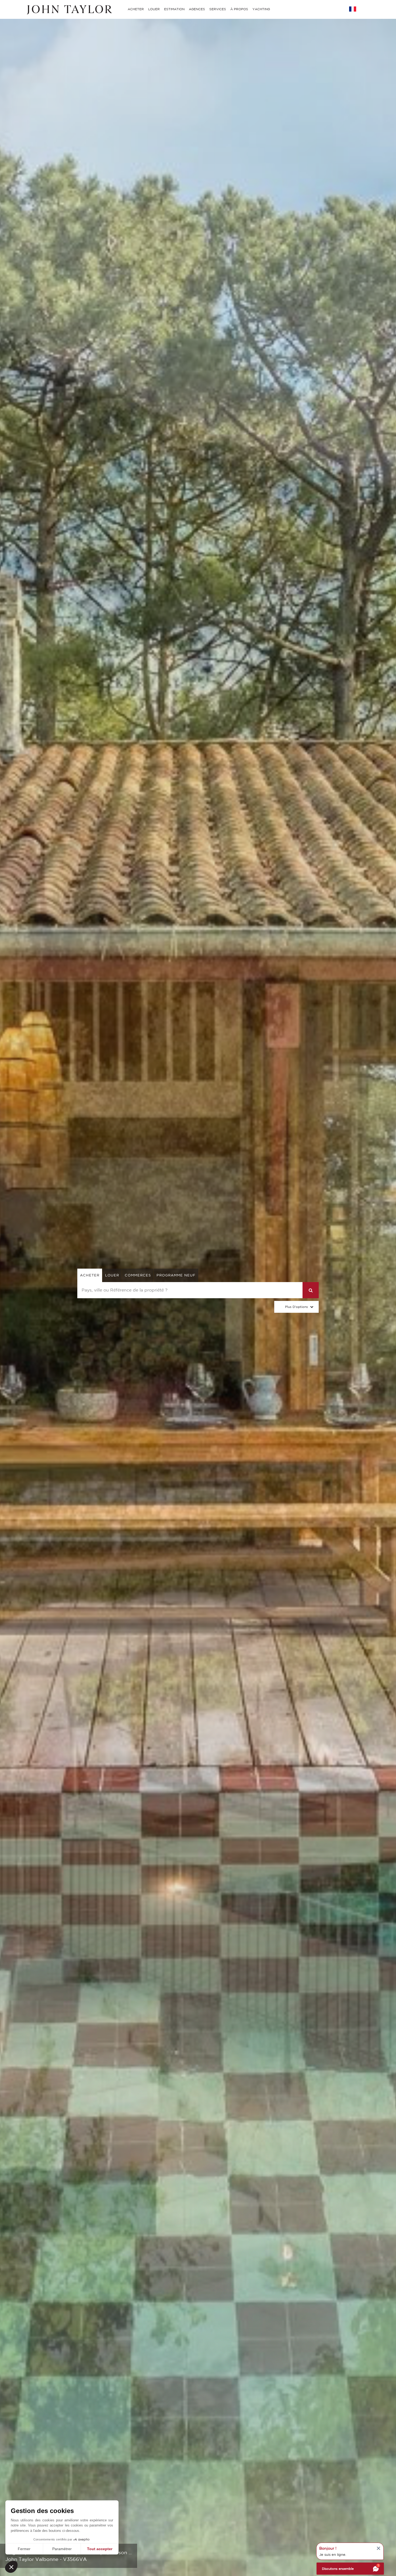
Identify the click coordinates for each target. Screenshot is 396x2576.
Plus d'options (296, 1307)
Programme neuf (176, 1275)
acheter (90, 1275)
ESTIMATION (174, 9)
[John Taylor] (69, 9)
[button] (11, 2567)
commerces (138, 1275)
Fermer (24, 2549)
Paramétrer (62, 2549)
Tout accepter (100, 2549)
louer (112, 1275)
